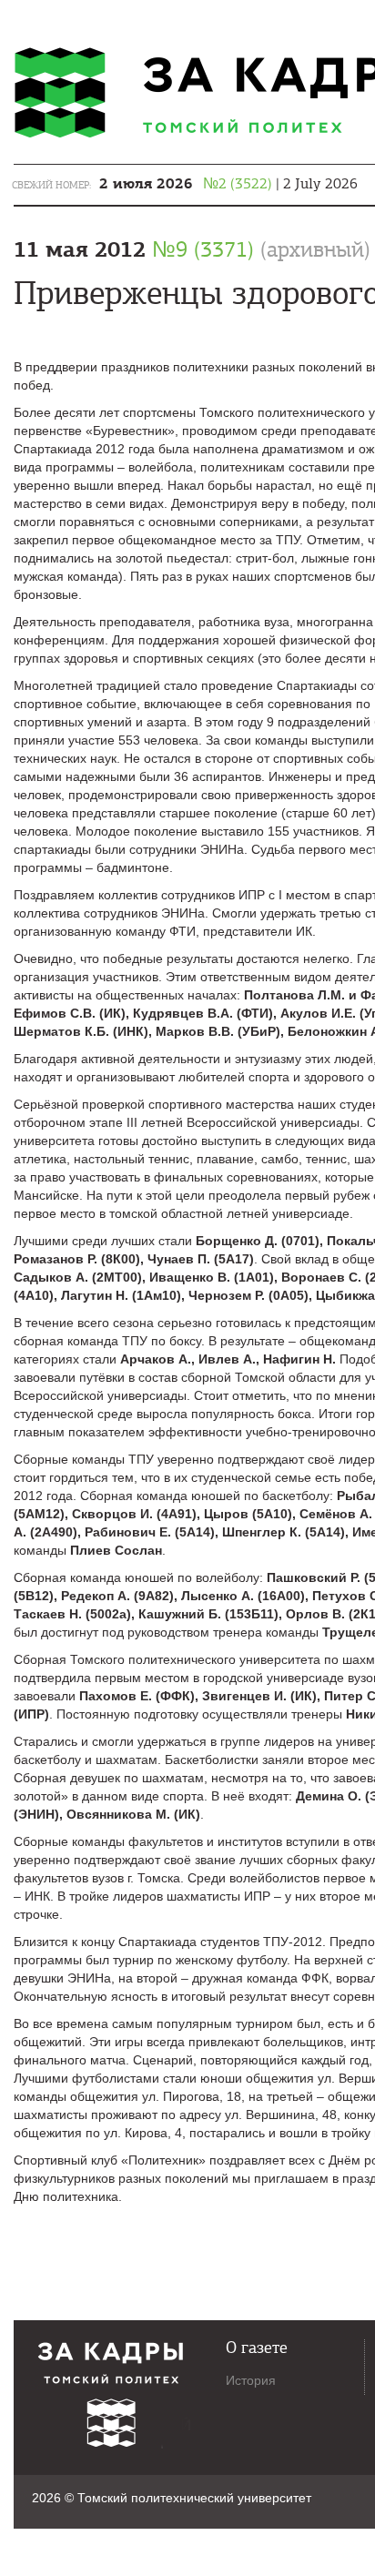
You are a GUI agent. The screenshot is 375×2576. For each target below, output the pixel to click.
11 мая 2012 (192, 249)
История (251, 2380)
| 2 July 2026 (228, 184)
